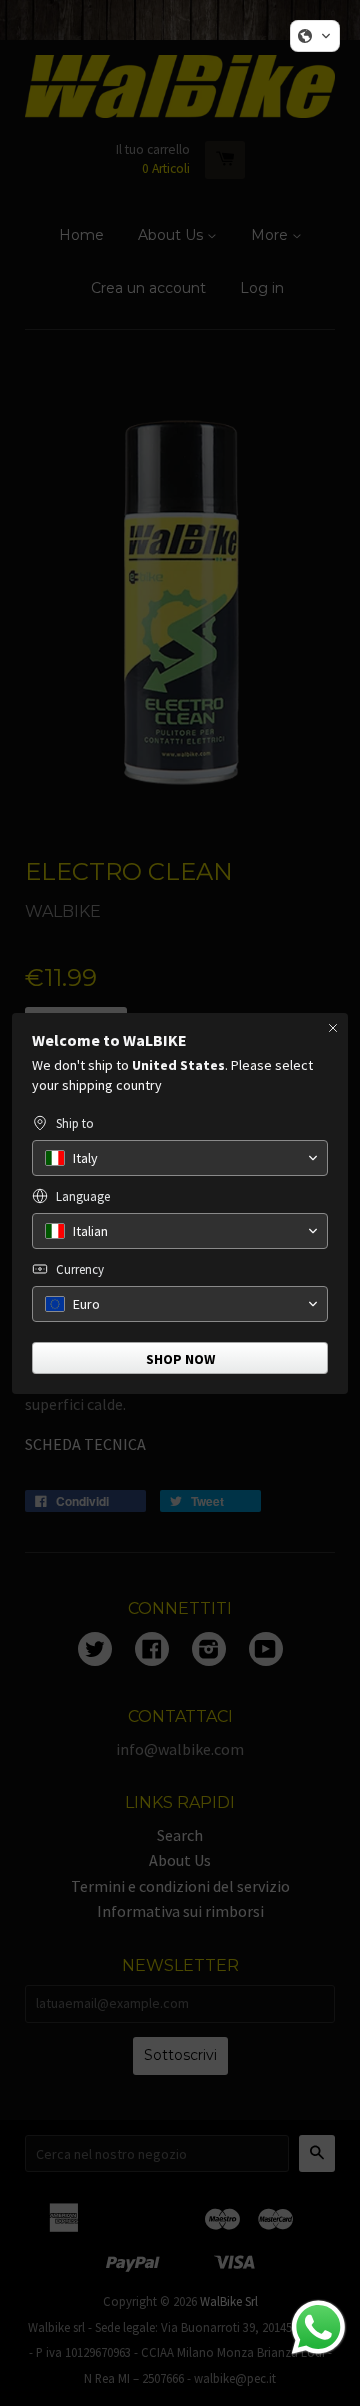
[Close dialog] (333, 1028)
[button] (315, 36)
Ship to (75, 1123)
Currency (80, 1269)
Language (83, 1196)
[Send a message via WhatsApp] (318, 2327)
